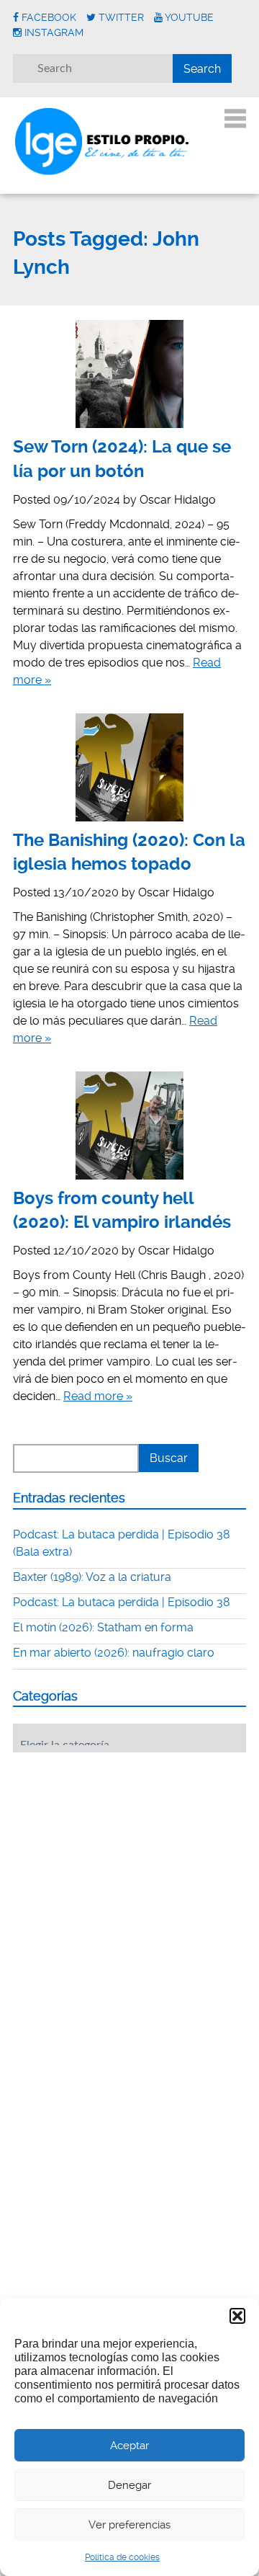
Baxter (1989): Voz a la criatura (92, 1577)
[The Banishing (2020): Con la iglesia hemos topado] (129, 767)
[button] (237, 2316)
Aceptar (129, 2446)
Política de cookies (122, 2557)
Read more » (98, 1396)
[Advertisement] (121, 1853)
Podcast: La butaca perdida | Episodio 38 (122, 1602)
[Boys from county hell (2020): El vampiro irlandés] (129, 1126)
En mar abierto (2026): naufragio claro (114, 1653)
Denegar (129, 2485)
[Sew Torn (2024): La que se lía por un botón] (129, 374)
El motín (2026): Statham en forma (103, 1627)
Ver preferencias (129, 2525)
